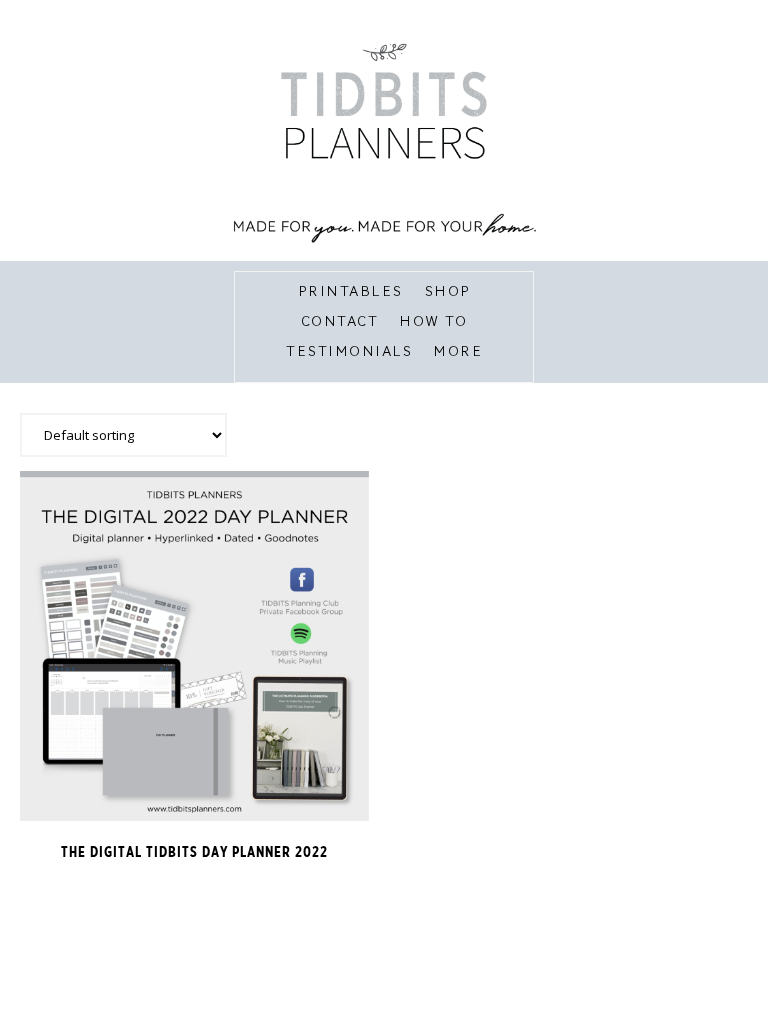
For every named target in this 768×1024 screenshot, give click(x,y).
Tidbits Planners (384, 140)
